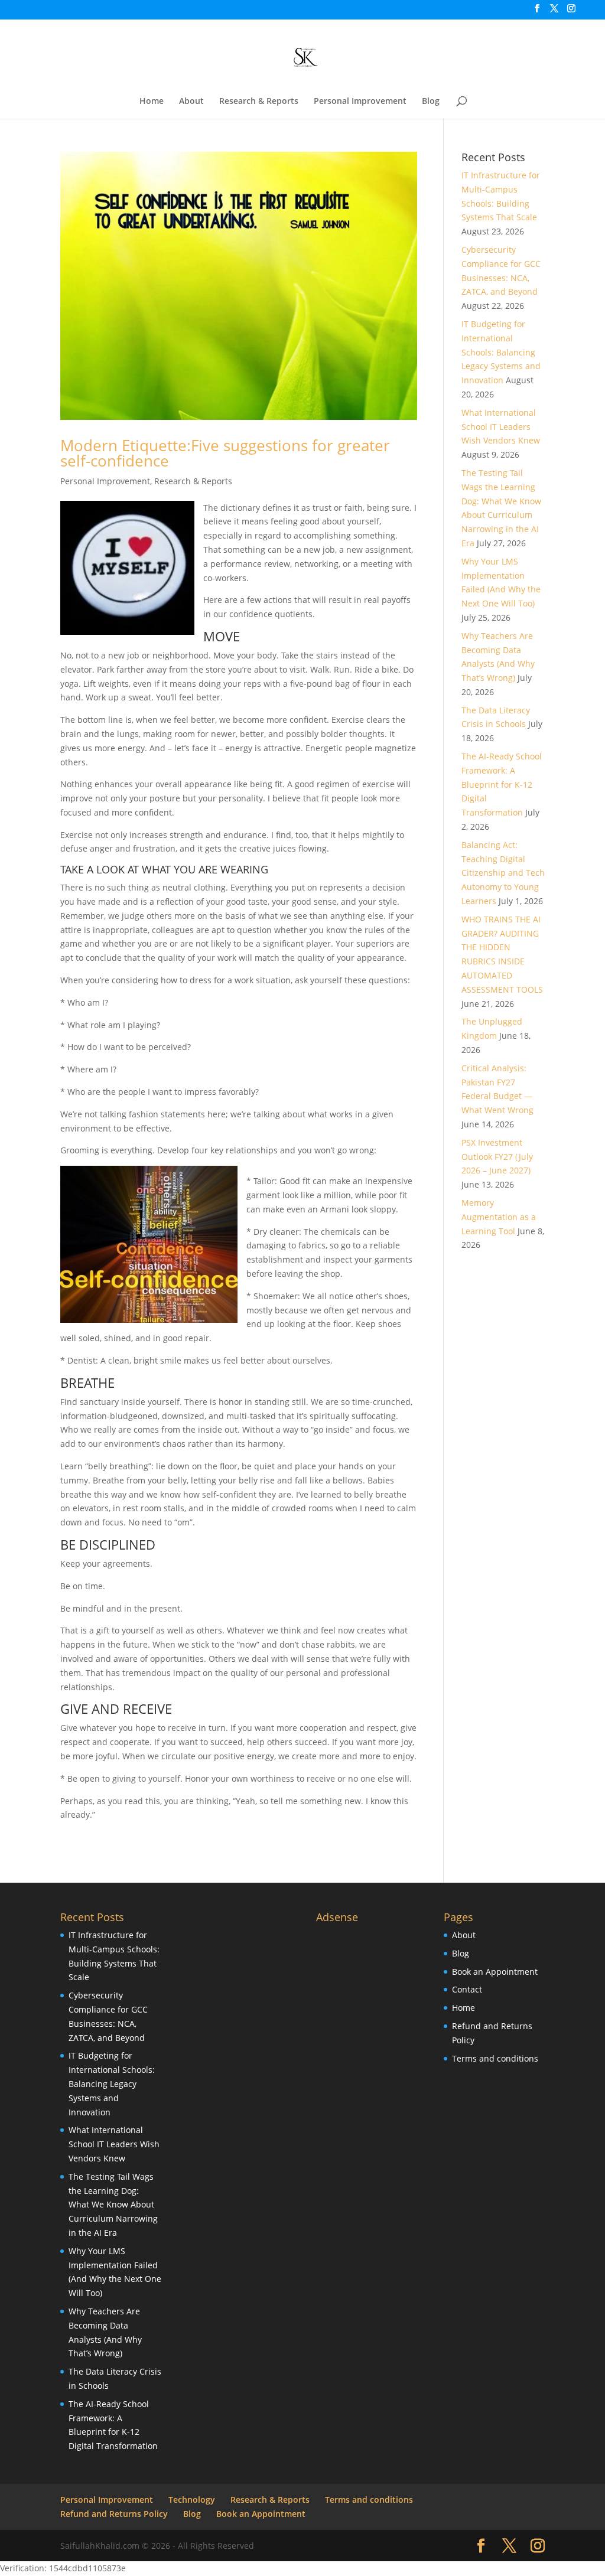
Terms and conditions (495, 2058)
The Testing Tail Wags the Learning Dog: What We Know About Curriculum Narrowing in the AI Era (113, 2205)
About (191, 102)
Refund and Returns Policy (114, 2514)
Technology (192, 2500)
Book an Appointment (495, 1972)
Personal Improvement (360, 102)
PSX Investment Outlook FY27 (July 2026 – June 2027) (497, 1157)
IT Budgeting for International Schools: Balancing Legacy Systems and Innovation (501, 352)
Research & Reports (259, 102)
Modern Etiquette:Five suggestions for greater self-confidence (225, 453)
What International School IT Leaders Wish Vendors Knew (501, 427)
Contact (467, 1989)
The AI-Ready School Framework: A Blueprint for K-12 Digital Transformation (502, 784)
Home (152, 102)
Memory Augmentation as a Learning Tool (499, 1217)
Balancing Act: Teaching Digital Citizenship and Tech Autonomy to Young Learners (503, 873)
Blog (431, 102)
